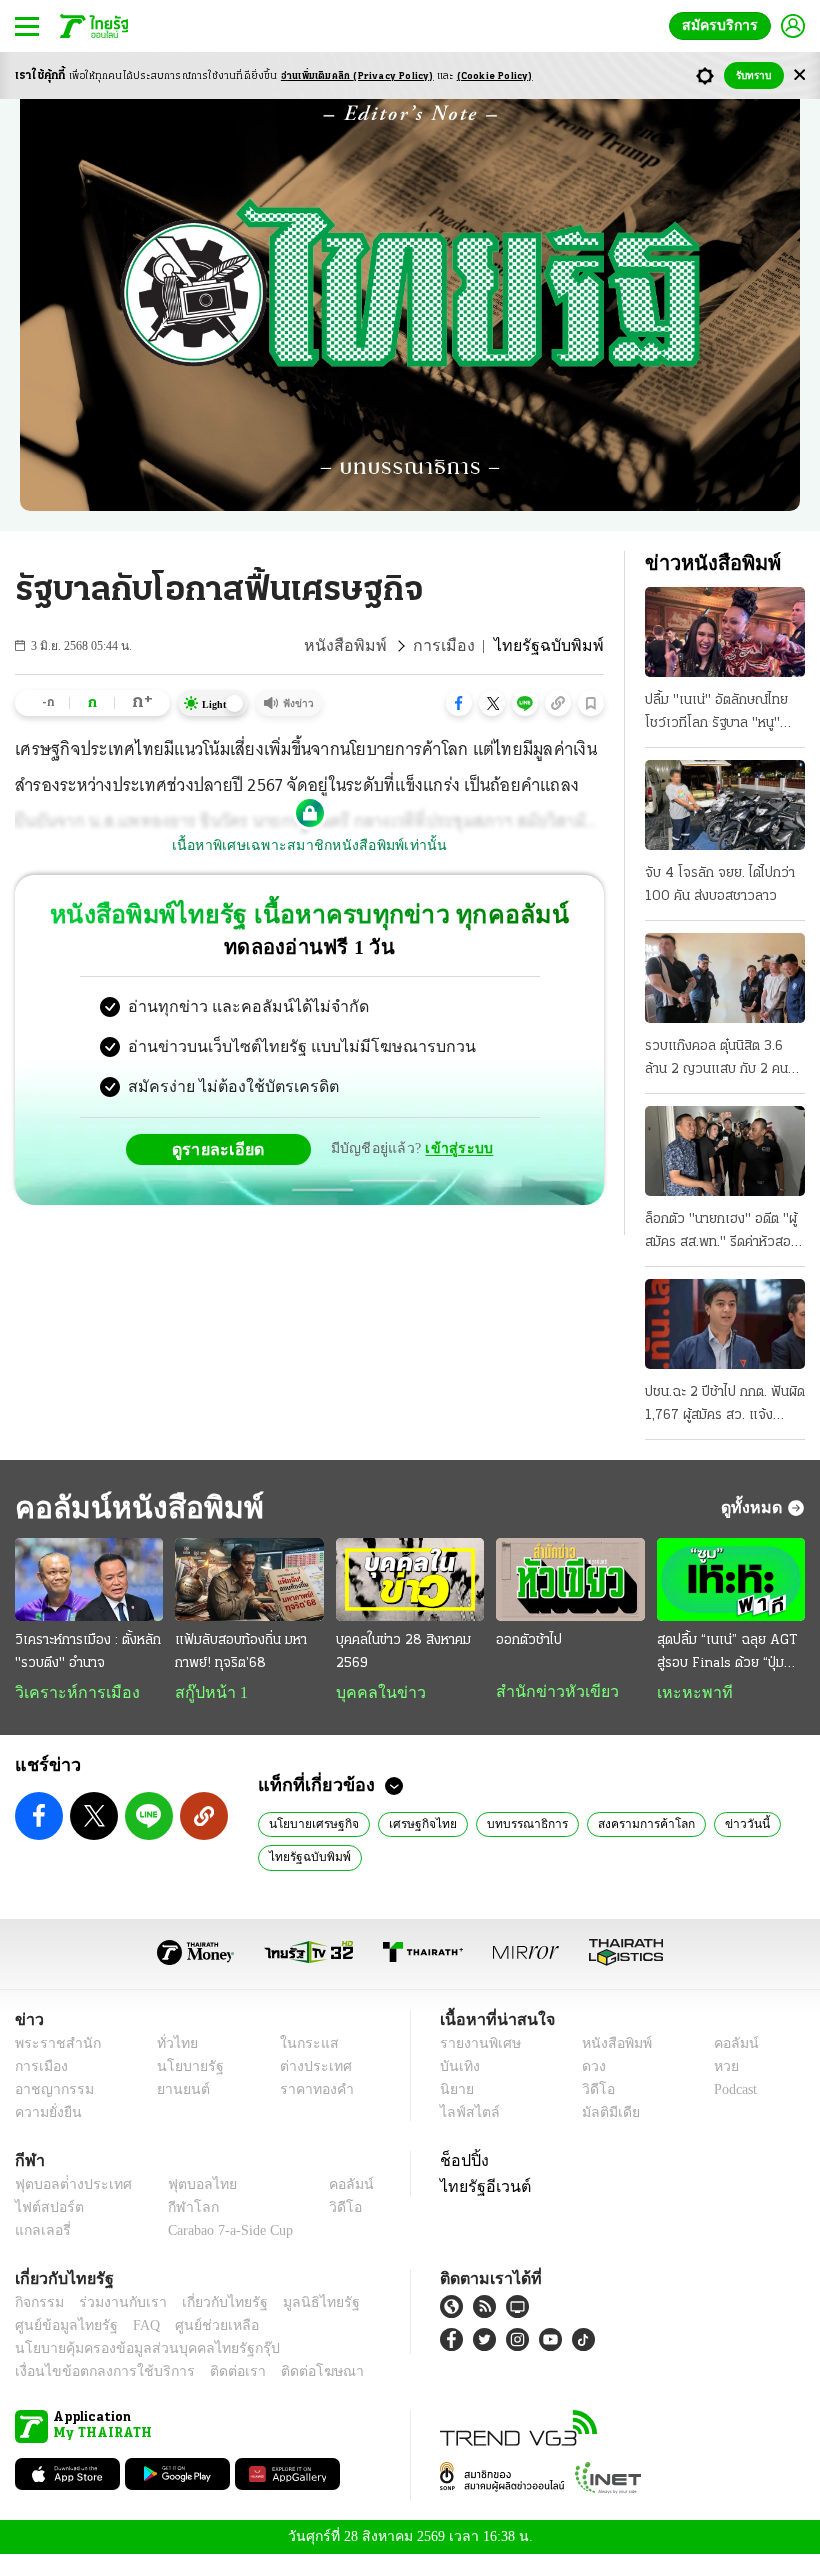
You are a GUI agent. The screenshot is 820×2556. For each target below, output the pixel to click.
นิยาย (455, 2091)
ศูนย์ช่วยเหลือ (197, 2327)
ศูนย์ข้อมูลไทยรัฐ (60, 2327)
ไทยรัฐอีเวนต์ (480, 2188)
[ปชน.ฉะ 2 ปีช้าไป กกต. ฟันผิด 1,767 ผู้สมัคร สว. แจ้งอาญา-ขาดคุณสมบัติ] (725, 1324)
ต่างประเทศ (309, 2068)
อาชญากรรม (50, 2091)
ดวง (589, 2068)
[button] (459, 703)
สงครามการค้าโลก (624, 1825)
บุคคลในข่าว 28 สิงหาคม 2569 (403, 1652)
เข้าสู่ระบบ (456, 1148)
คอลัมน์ (726, 2045)
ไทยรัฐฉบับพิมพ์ (306, 1858)
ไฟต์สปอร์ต (45, 2209)
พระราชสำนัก (51, 2045)
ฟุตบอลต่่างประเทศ (66, 2186)
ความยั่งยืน (46, 2114)
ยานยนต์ (176, 2091)
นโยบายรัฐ (182, 2068)
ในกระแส (302, 2045)
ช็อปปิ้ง (461, 2162)
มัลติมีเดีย (603, 2114)
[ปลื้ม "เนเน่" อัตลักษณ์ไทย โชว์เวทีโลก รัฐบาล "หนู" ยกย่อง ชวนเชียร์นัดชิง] (725, 632)
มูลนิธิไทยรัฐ (299, 2304)
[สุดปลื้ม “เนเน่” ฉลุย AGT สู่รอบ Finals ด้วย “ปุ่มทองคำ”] (731, 1579)
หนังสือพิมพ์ (368, 646)
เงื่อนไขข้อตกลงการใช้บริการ (93, 2373)
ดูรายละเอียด (226, 1149)
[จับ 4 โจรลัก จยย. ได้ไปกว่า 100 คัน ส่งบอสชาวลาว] (725, 805)
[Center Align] (799, 75)
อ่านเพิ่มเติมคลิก (357, 76)
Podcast (731, 2091)
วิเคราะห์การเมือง (70, 1693)
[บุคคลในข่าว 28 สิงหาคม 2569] (410, 1579)
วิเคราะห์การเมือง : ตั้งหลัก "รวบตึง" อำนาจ (88, 1652)
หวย (718, 2068)
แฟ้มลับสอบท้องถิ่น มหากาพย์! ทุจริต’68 (241, 1652)
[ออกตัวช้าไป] (570, 1579)
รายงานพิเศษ (477, 2045)
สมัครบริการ (724, 25)
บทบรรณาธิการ (510, 1825)
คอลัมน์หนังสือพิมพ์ (133, 1507)
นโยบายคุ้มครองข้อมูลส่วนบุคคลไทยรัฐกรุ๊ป (133, 2350)
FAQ (133, 2327)
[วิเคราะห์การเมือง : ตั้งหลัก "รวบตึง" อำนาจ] (89, 1579)
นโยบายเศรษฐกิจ (309, 1825)
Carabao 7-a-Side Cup (226, 2232)
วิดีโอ (592, 2091)
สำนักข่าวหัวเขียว (549, 1692)
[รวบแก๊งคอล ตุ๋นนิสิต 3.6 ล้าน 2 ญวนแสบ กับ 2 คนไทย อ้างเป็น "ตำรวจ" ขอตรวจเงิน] (725, 978)
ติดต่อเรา (211, 2373)
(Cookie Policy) (495, 76)
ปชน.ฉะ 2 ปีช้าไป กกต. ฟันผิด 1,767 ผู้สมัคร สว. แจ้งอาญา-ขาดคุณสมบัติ (725, 1406)
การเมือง (459, 646)
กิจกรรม (38, 2304)
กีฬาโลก (177, 2209)
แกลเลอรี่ (40, 2232)
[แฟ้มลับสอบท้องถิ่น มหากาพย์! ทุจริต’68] (249, 1579)
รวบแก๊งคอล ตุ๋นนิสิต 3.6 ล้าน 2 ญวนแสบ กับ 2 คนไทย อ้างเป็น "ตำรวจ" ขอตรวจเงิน (716, 1060)
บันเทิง (457, 2068)
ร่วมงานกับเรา (115, 2304)
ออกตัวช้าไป (529, 1640)
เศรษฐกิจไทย (410, 1825)
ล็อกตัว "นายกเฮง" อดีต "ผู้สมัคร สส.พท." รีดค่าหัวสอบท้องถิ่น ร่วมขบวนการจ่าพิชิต (724, 1233)
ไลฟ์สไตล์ (465, 2114)
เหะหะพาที (688, 1693)
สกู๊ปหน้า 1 (208, 1693)
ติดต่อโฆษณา (289, 2373)
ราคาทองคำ (311, 2091)
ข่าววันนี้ (719, 1825)
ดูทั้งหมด (754, 1507)
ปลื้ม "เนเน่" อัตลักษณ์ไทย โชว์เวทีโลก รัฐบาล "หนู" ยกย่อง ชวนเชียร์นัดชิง (716, 714)
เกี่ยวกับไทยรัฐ (210, 2304)
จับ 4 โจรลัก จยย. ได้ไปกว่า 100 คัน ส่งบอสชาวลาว (720, 885)
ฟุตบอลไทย (186, 2186)
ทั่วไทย (171, 2045)
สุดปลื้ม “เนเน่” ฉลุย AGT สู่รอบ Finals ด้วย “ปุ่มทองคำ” (727, 1654)
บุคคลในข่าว (373, 1693)
